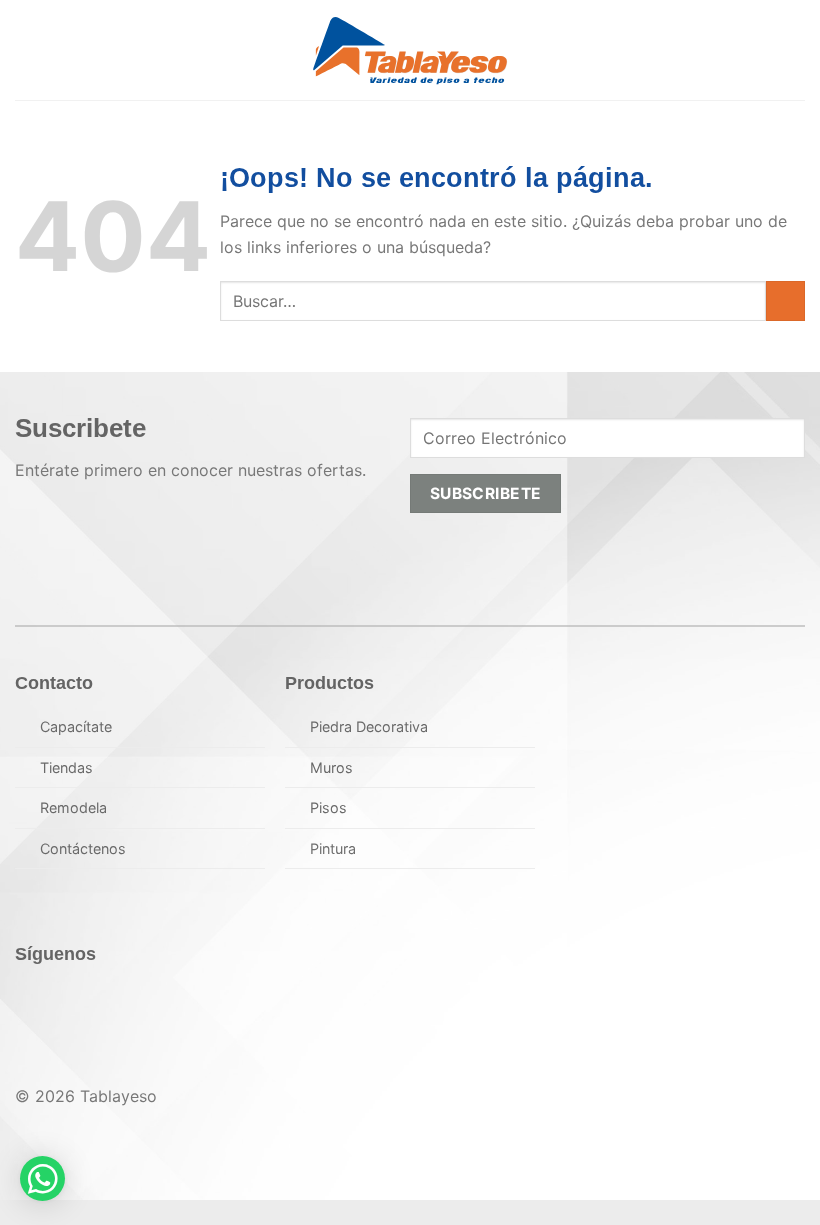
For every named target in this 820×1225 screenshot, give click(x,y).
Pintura (333, 848)
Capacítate (76, 726)
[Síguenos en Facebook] (36, 1001)
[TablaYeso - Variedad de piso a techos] (410, 50)
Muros (331, 767)
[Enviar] (785, 300)
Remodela (73, 807)
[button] (27, 49)
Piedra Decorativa (369, 726)
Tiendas (66, 767)
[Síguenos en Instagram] (79, 1001)
